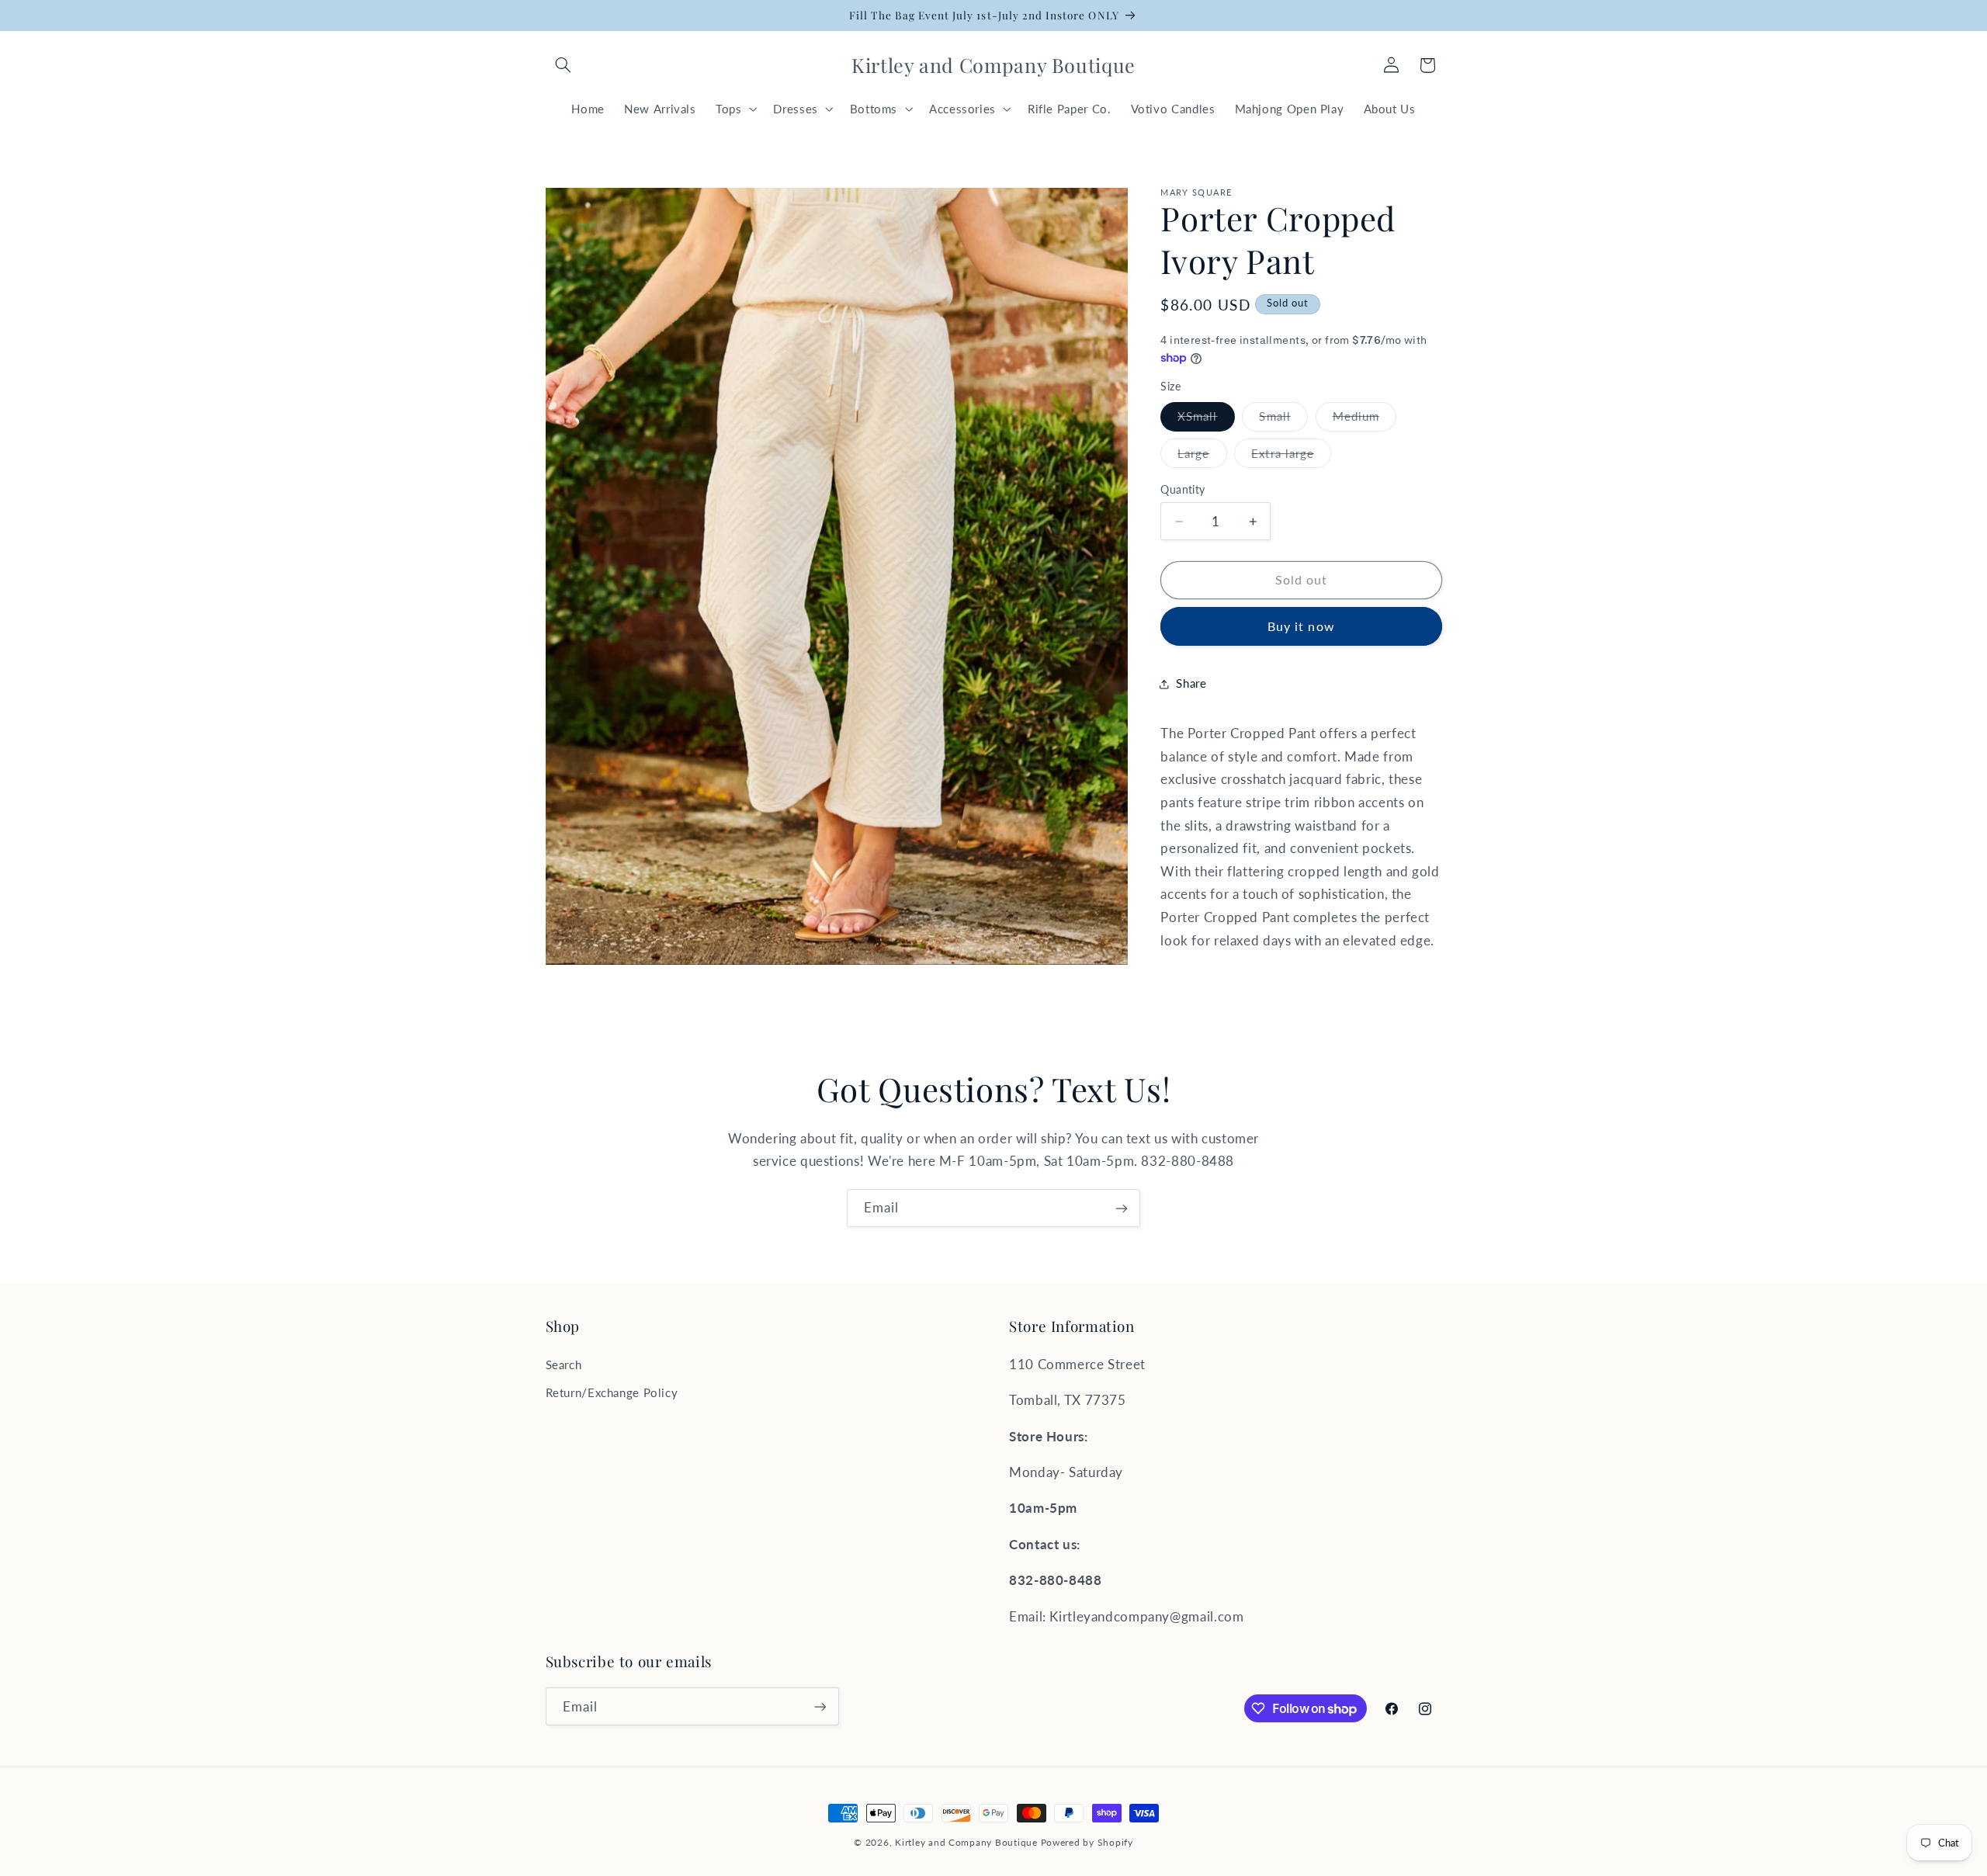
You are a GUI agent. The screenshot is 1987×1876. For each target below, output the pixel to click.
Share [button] (1191, 684)
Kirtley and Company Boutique (966, 1842)
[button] (564, 65)
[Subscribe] (1122, 1208)
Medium (1365, 420)
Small (1283, 420)
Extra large (1291, 457)
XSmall (1206, 420)
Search (564, 1365)
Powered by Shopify (1087, 1842)
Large (1202, 457)
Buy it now (1301, 627)
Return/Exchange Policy (612, 1392)
